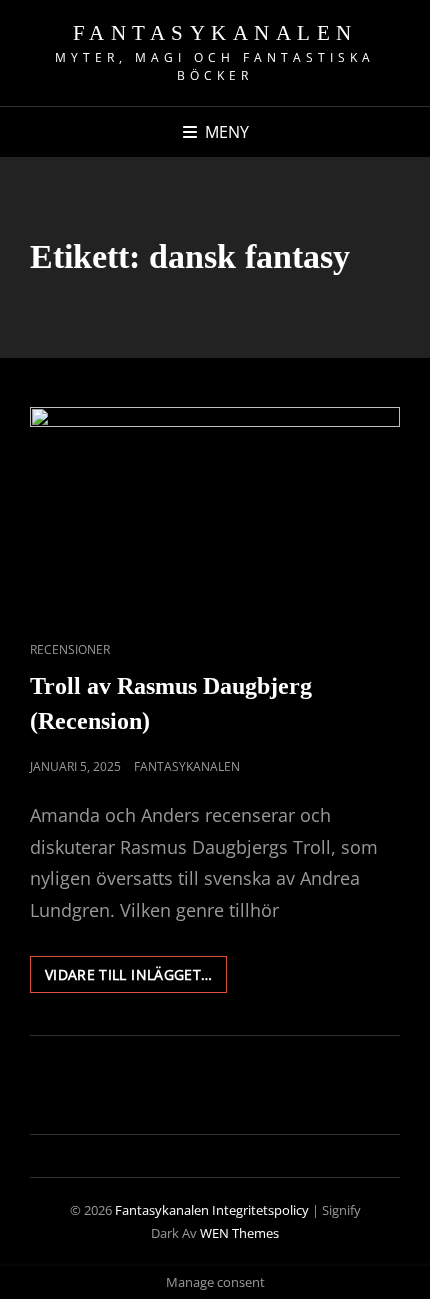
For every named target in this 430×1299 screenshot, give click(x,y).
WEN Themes (239, 1233)
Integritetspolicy (260, 1210)
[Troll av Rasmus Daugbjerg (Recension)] (215, 511)
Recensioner (70, 649)
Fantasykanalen (215, 33)
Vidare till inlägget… (136, 978)
